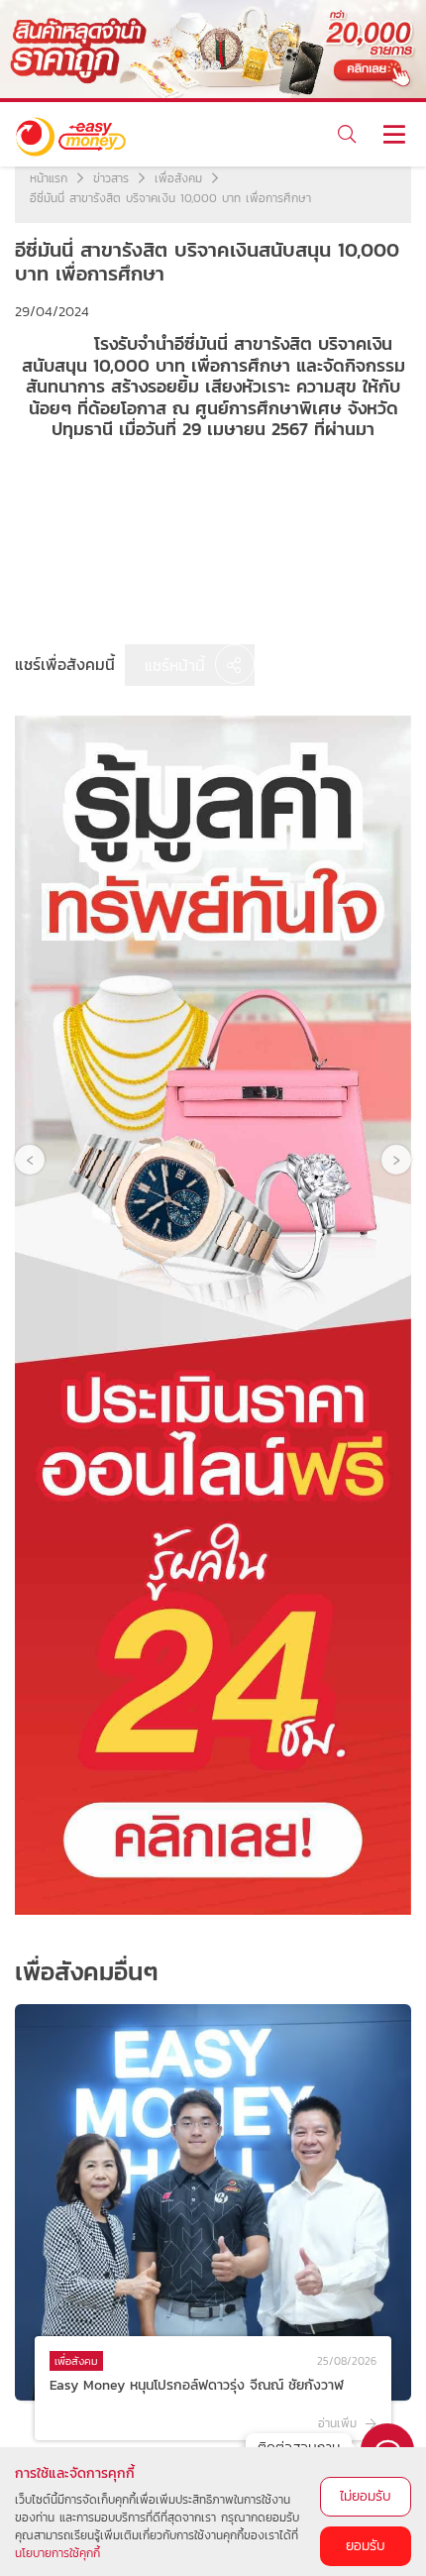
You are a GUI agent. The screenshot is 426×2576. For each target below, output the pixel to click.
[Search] (346, 134)
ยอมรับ (366, 2546)
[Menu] (394, 134)
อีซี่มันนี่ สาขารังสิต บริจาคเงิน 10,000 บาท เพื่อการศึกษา (170, 198)
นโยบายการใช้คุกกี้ (57, 2553)
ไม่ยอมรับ (366, 2496)
